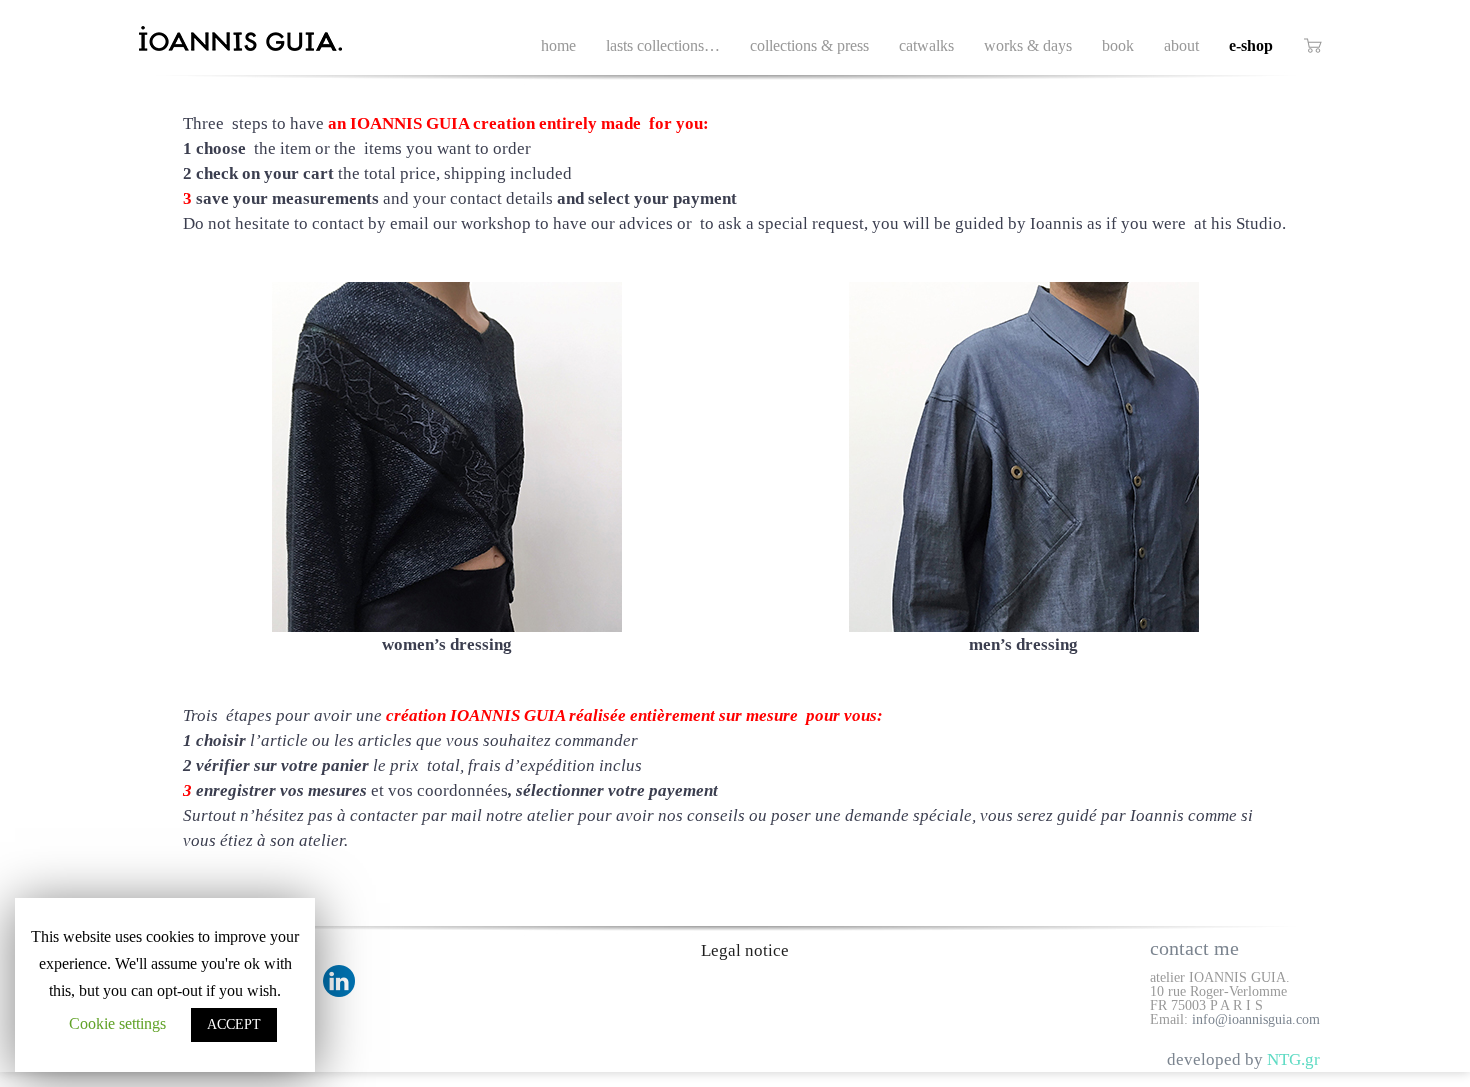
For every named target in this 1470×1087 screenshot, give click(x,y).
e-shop (1251, 45)
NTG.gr (1293, 1059)
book (1118, 45)
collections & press (809, 45)
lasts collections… (663, 45)
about (1181, 45)
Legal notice (745, 950)
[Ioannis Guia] (264, 40)
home (558, 45)
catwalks (926, 45)
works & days (1028, 45)
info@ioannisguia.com (1256, 1019)
